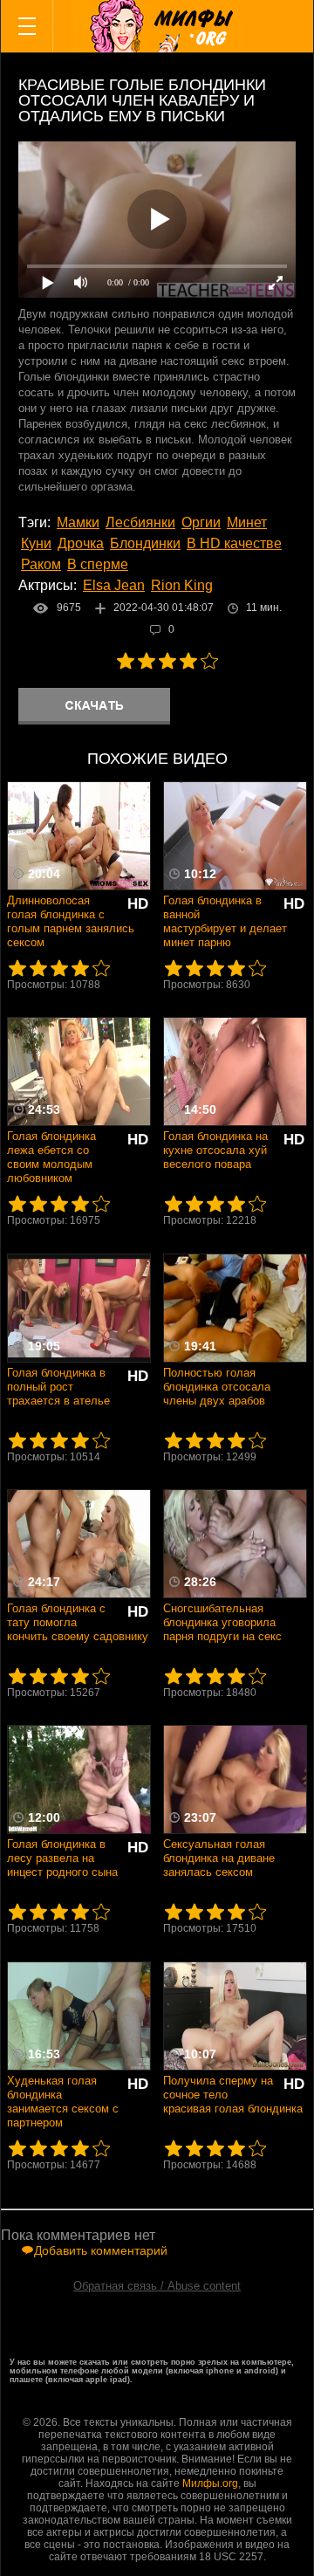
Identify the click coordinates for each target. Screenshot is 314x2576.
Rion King (182, 585)
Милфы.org (210, 2483)
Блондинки (145, 543)
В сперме (98, 564)
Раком (41, 564)
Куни (36, 543)
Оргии (201, 522)
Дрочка (81, 543)
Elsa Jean (114, 585)
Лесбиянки (140, 522)
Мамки (78, 522)
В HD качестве (234, 543)
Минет (247, 522)
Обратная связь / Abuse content (157, 2286)
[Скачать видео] (94, 706)
